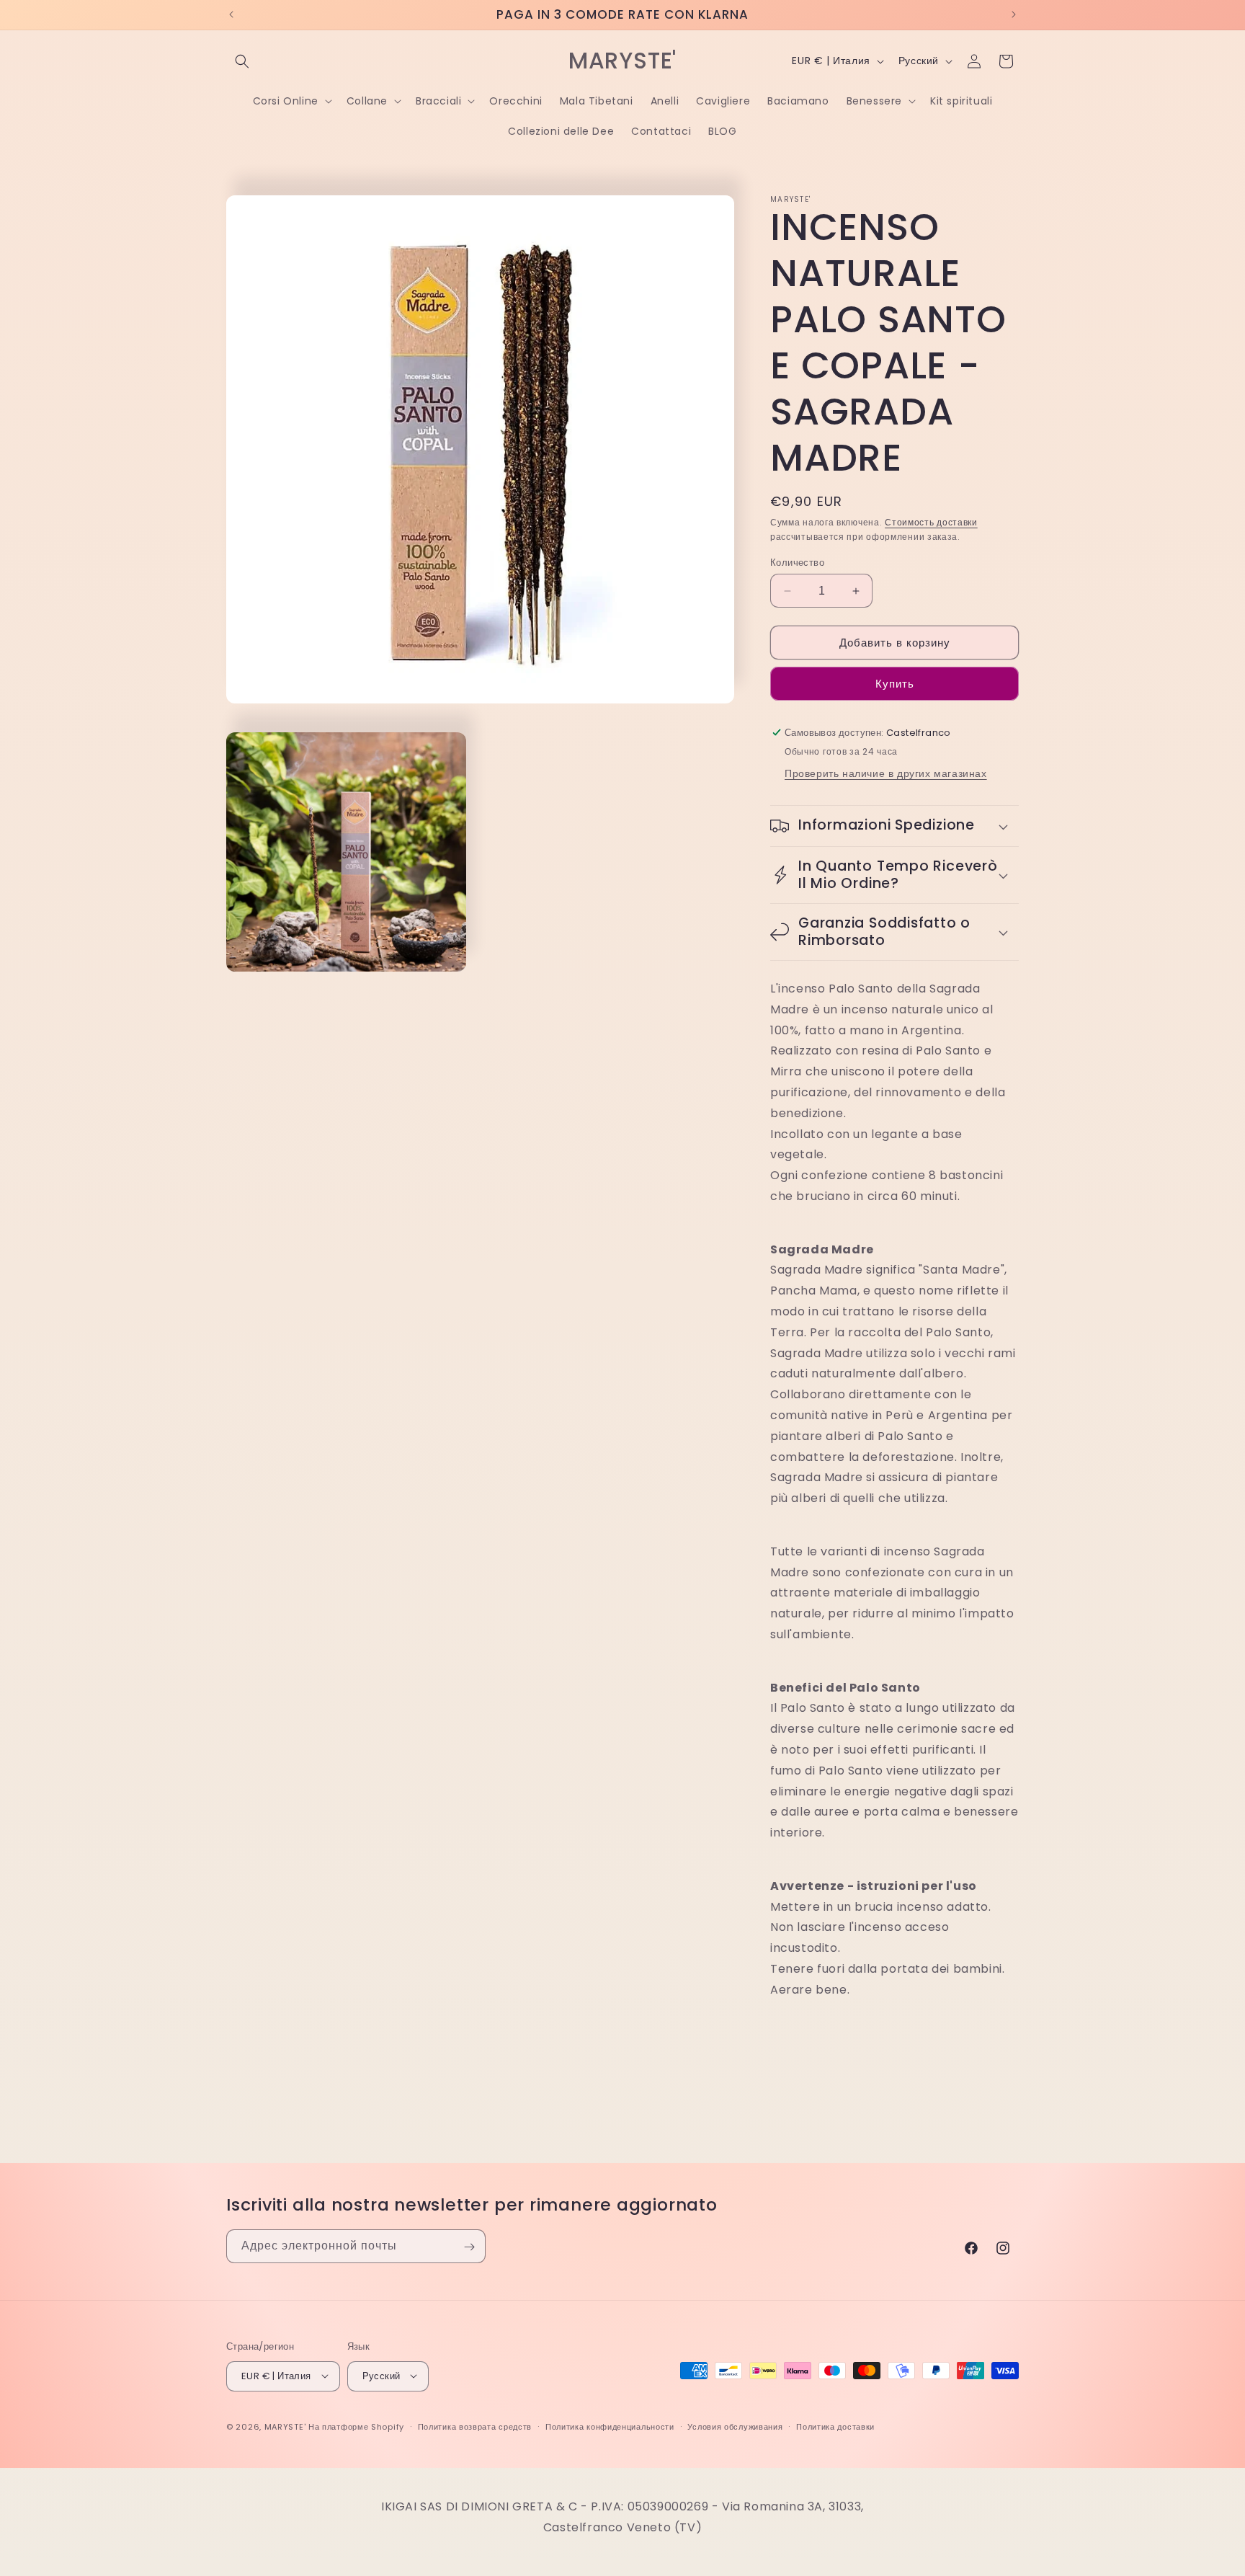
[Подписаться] (469, 2247)
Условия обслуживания (735, 2426)
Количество (797, 563)
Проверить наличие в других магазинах (886, 773)
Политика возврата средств (475, 2426)
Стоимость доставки (931, 522)
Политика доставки (835, 2426)
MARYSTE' (285, 2426)
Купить (895, 684)
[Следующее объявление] (1014, 14)
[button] (242, 61)
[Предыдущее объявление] (231, 14)
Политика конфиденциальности (610, 2426)
